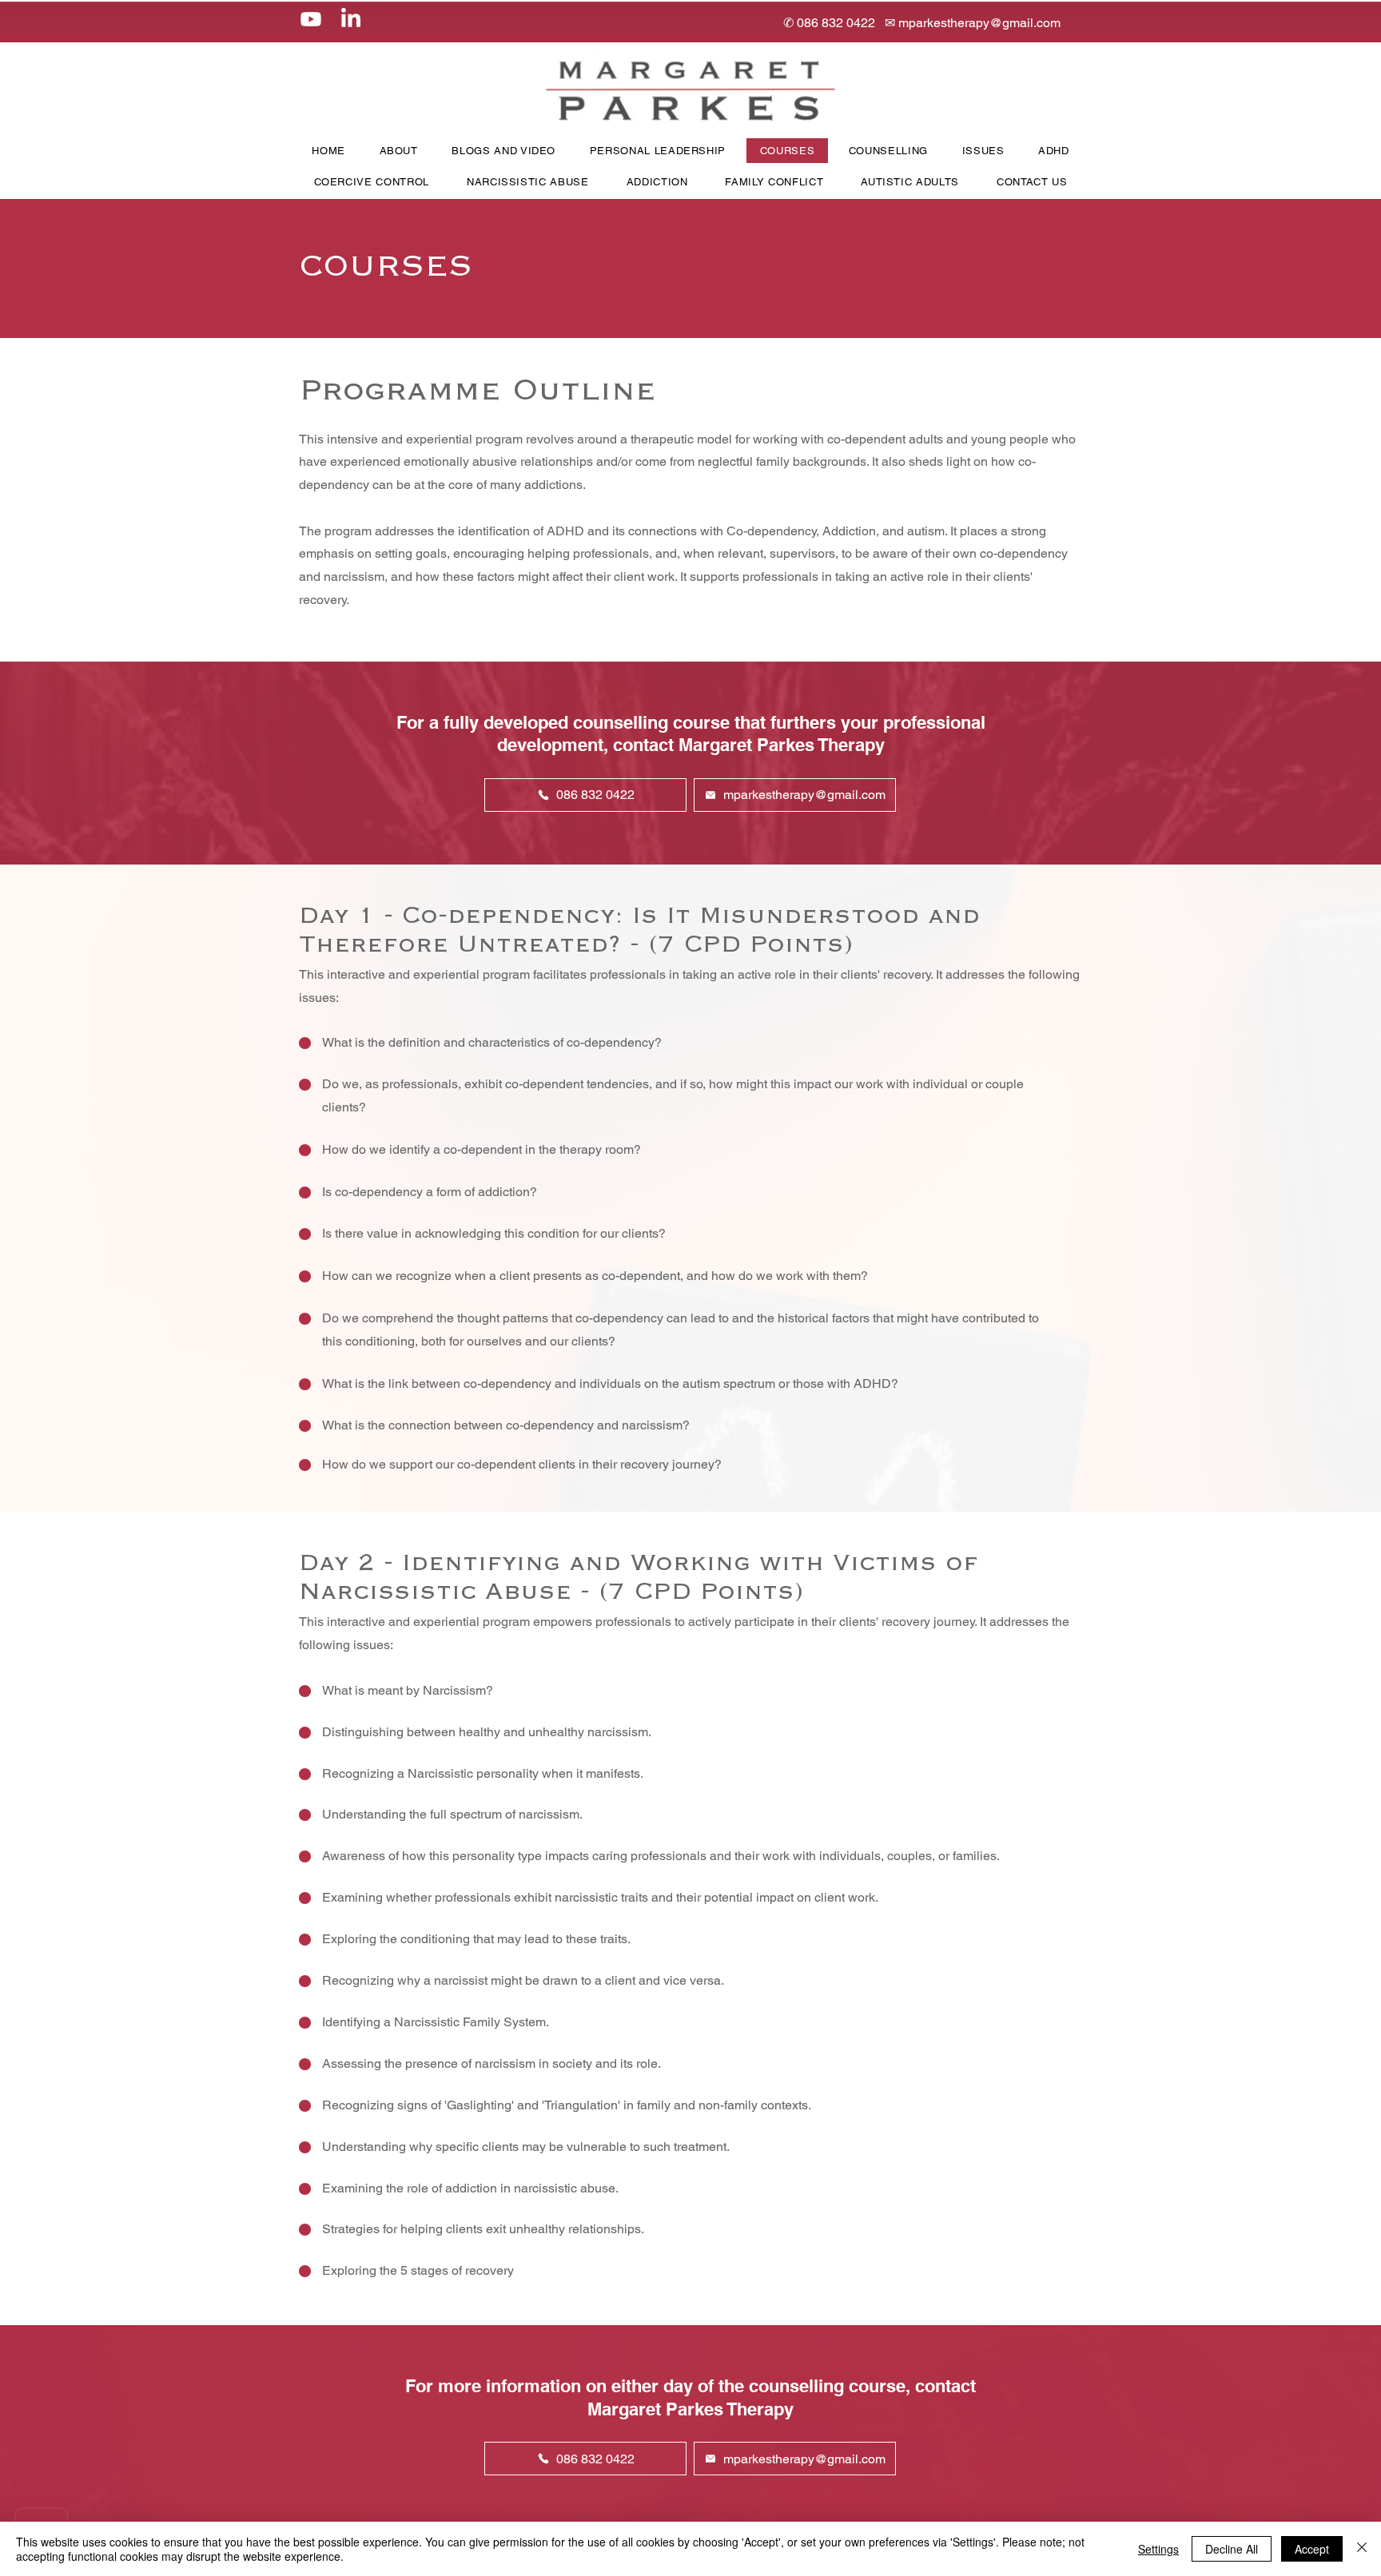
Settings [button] (1158, 2549)
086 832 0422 (836, 23)
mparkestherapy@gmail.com (979, 23)
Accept (1312, 2549)
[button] (503, 151)
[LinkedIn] (351, 19)
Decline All (1232, 2549)
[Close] (1362, 2549)
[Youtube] (311, 19)
